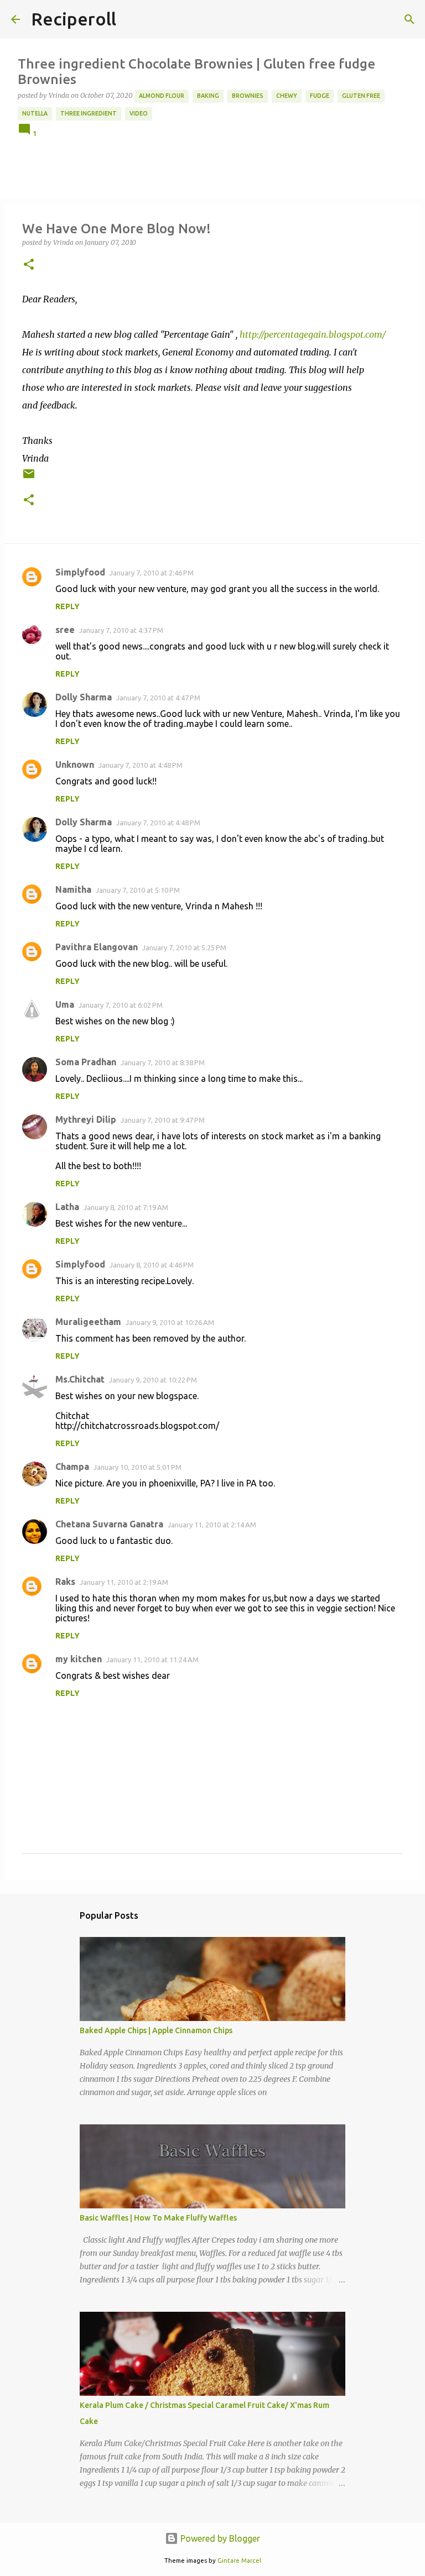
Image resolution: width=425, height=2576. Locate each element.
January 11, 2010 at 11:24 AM (152, 1659)
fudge (320, 96)
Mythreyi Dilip (86, 1119)
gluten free (361, 96)
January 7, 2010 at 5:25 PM (184, 947)
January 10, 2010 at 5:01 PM (138, 1467)
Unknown (75, 765)
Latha (67, 1207)
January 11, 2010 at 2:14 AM (212, 1525)
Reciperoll (74, 19)
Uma (65, 1004)
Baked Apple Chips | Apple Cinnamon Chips (156, 2030)
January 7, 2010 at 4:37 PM (121, 630)
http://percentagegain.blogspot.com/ (313, 334)
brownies (248, 96)
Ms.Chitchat (80, 1379)
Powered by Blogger (219, 2538)
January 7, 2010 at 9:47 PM (163, 1120)
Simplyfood (80, 572)
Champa (72, 1467)
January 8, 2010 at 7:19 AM (126, 1207)
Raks (65, 1582)
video (139, 113)
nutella (35, 113)
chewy (287, 96)
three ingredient (89, 113)
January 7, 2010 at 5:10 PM (138, 890)
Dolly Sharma (84, 697)
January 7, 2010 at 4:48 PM (141, 765)
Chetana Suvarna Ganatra (109, 1524)
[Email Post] (29, 478)
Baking (208, 96)
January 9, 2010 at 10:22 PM (153, 1380)
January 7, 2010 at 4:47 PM (158, 698)
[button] (29, 265)
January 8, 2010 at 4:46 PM (152, 1265)
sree (65, 630)
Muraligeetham (88, 1322)
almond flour (162, 96)
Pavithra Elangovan (97, 947)
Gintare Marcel (239, 2561)
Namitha (73, 889)
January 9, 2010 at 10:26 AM (170, 1322)
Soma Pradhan (86, 1062)
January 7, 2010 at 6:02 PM (121, 1005)
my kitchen (79, 1659)
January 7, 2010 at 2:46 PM (152, 573)
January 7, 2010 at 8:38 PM (163, 1062)
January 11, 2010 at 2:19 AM (124, 1582)
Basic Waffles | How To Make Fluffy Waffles (158, 2218)
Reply (68, 606)
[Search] (410, 19)
